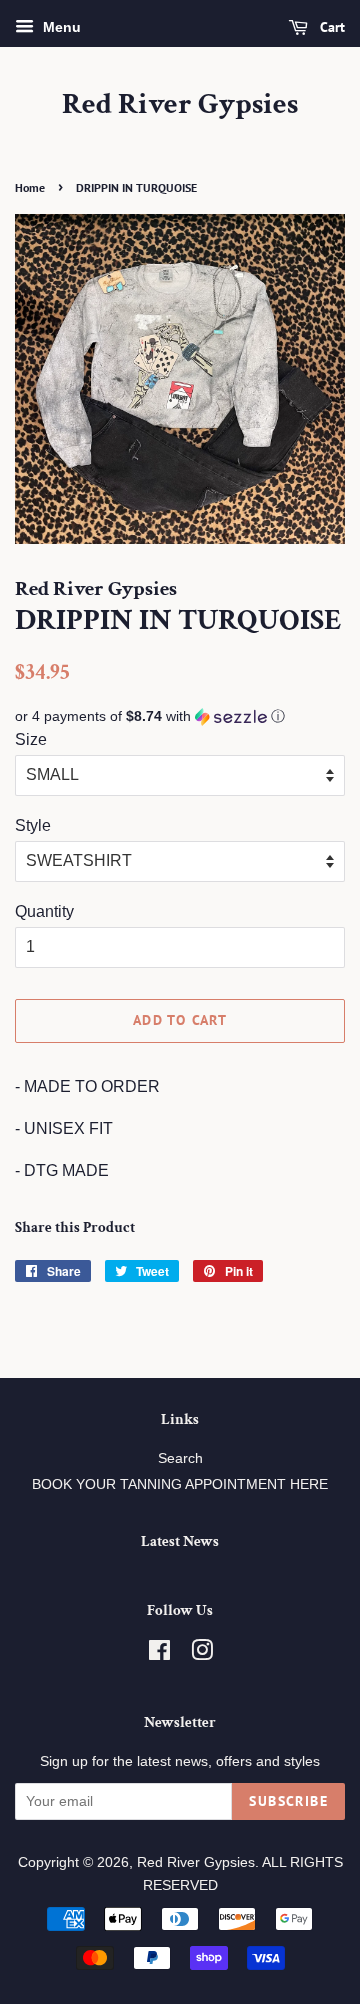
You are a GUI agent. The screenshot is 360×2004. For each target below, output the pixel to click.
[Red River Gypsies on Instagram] (202, 1654)
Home (30, 187)
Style (33, 825)
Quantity (44, 911)
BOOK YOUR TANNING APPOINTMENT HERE (180, 1484)
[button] (180, 716)
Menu (60, 27)
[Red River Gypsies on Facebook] (159, 1654)
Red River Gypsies (180, 105)
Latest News (180, 1541)
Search (180, 1458)
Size (31, 739)
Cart (330, 27)
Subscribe (288, 1801)
